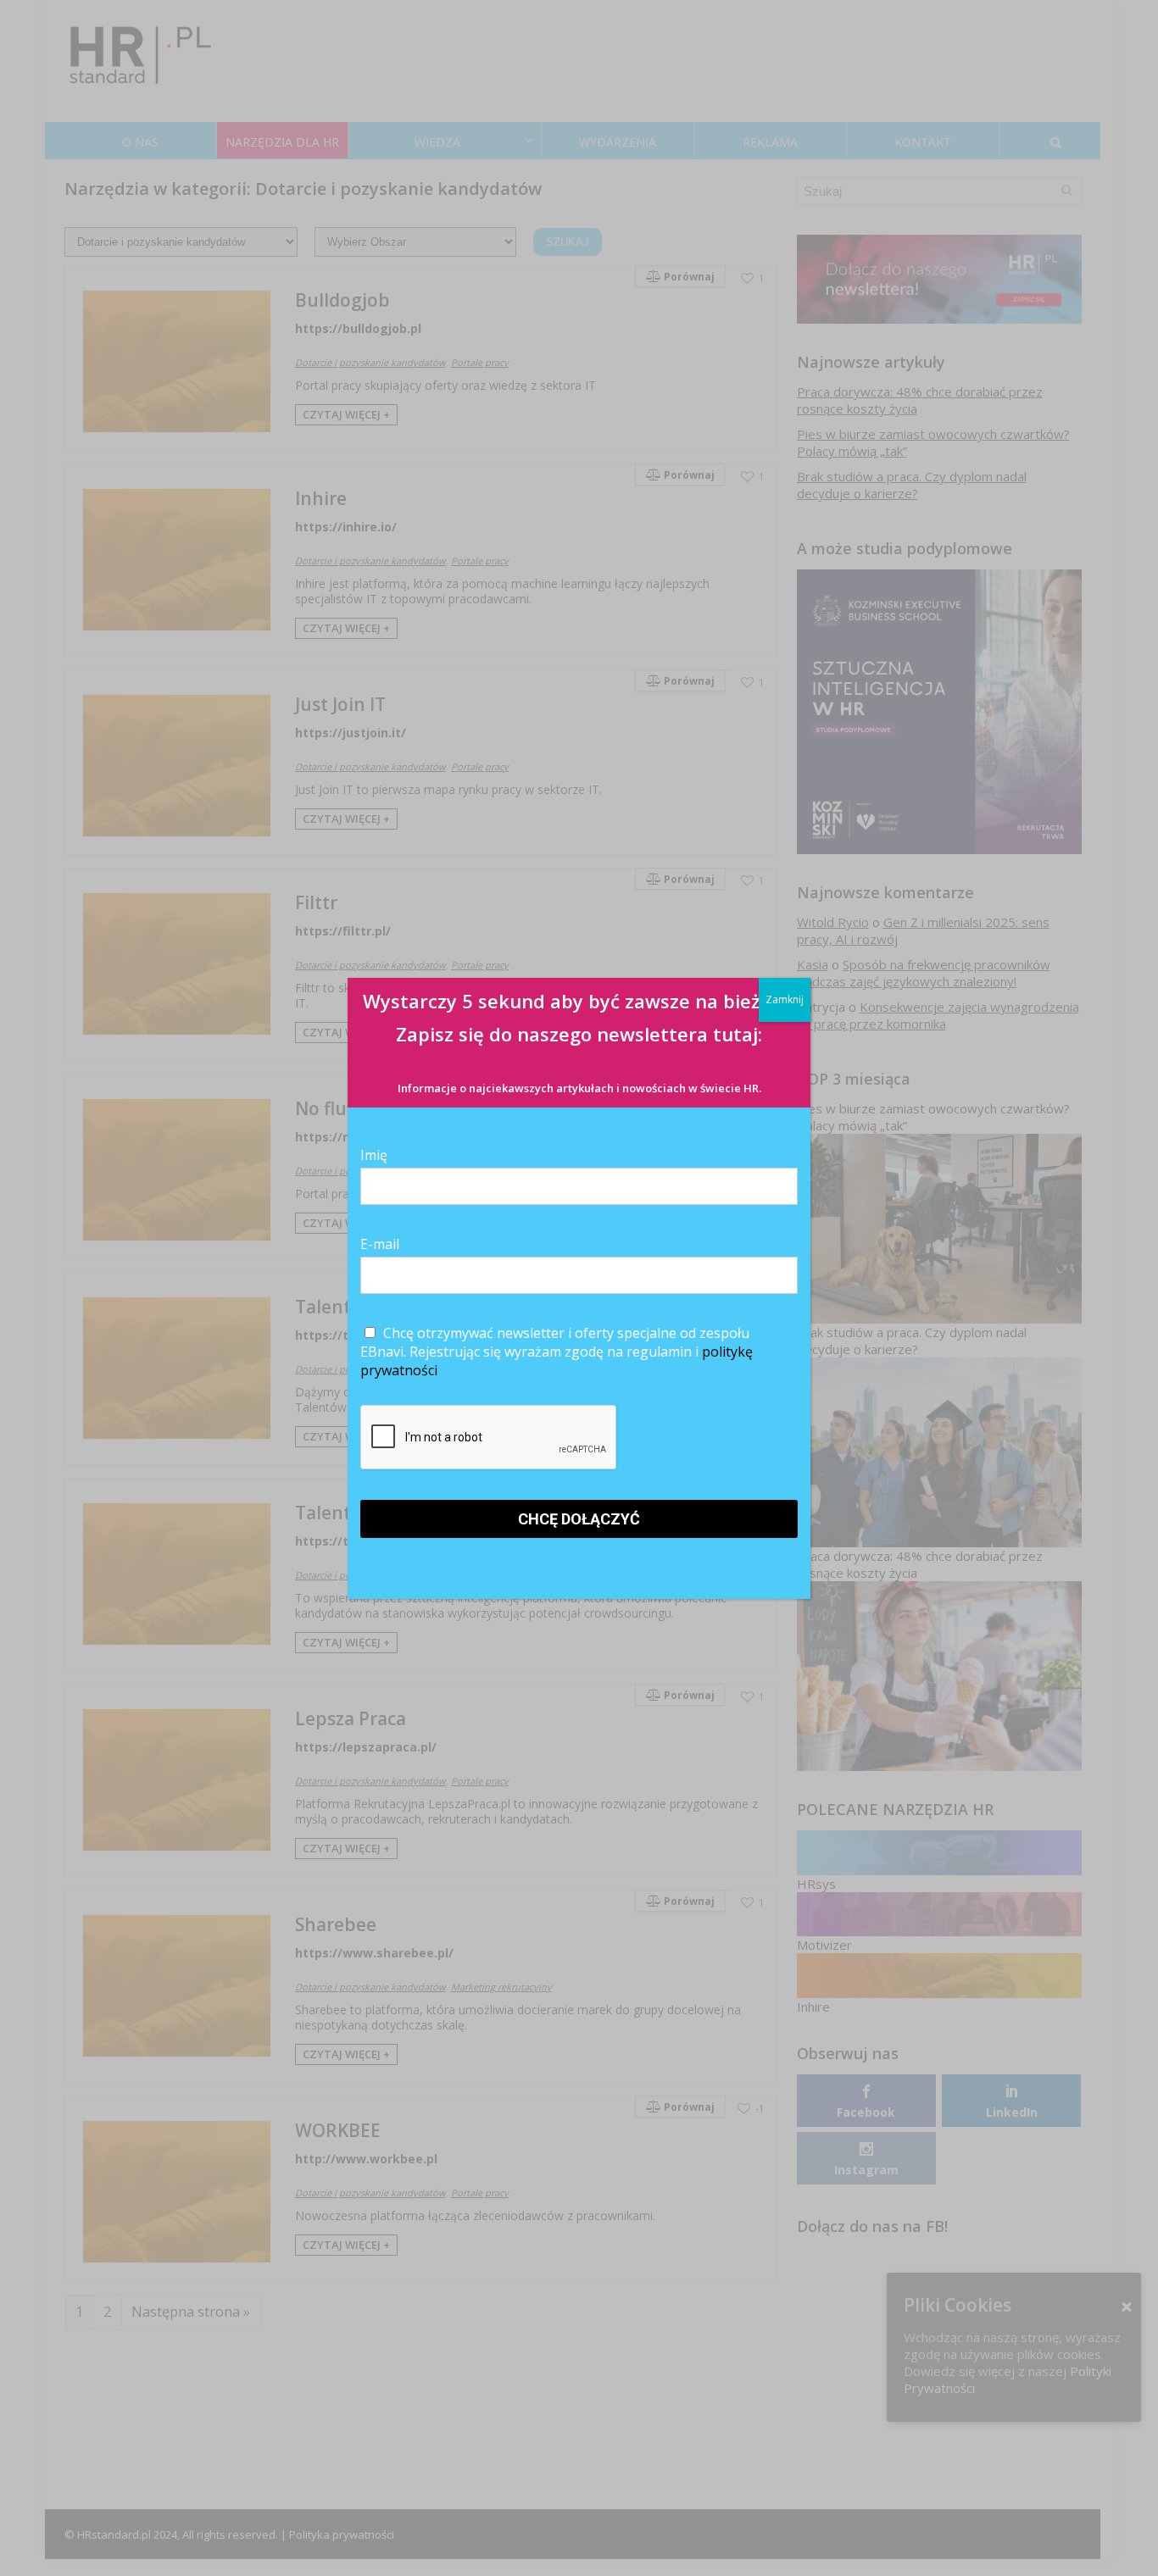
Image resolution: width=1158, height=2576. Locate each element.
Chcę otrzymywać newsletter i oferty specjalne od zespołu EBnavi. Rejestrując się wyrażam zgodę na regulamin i (557, 1352)
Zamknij (785, 999)
